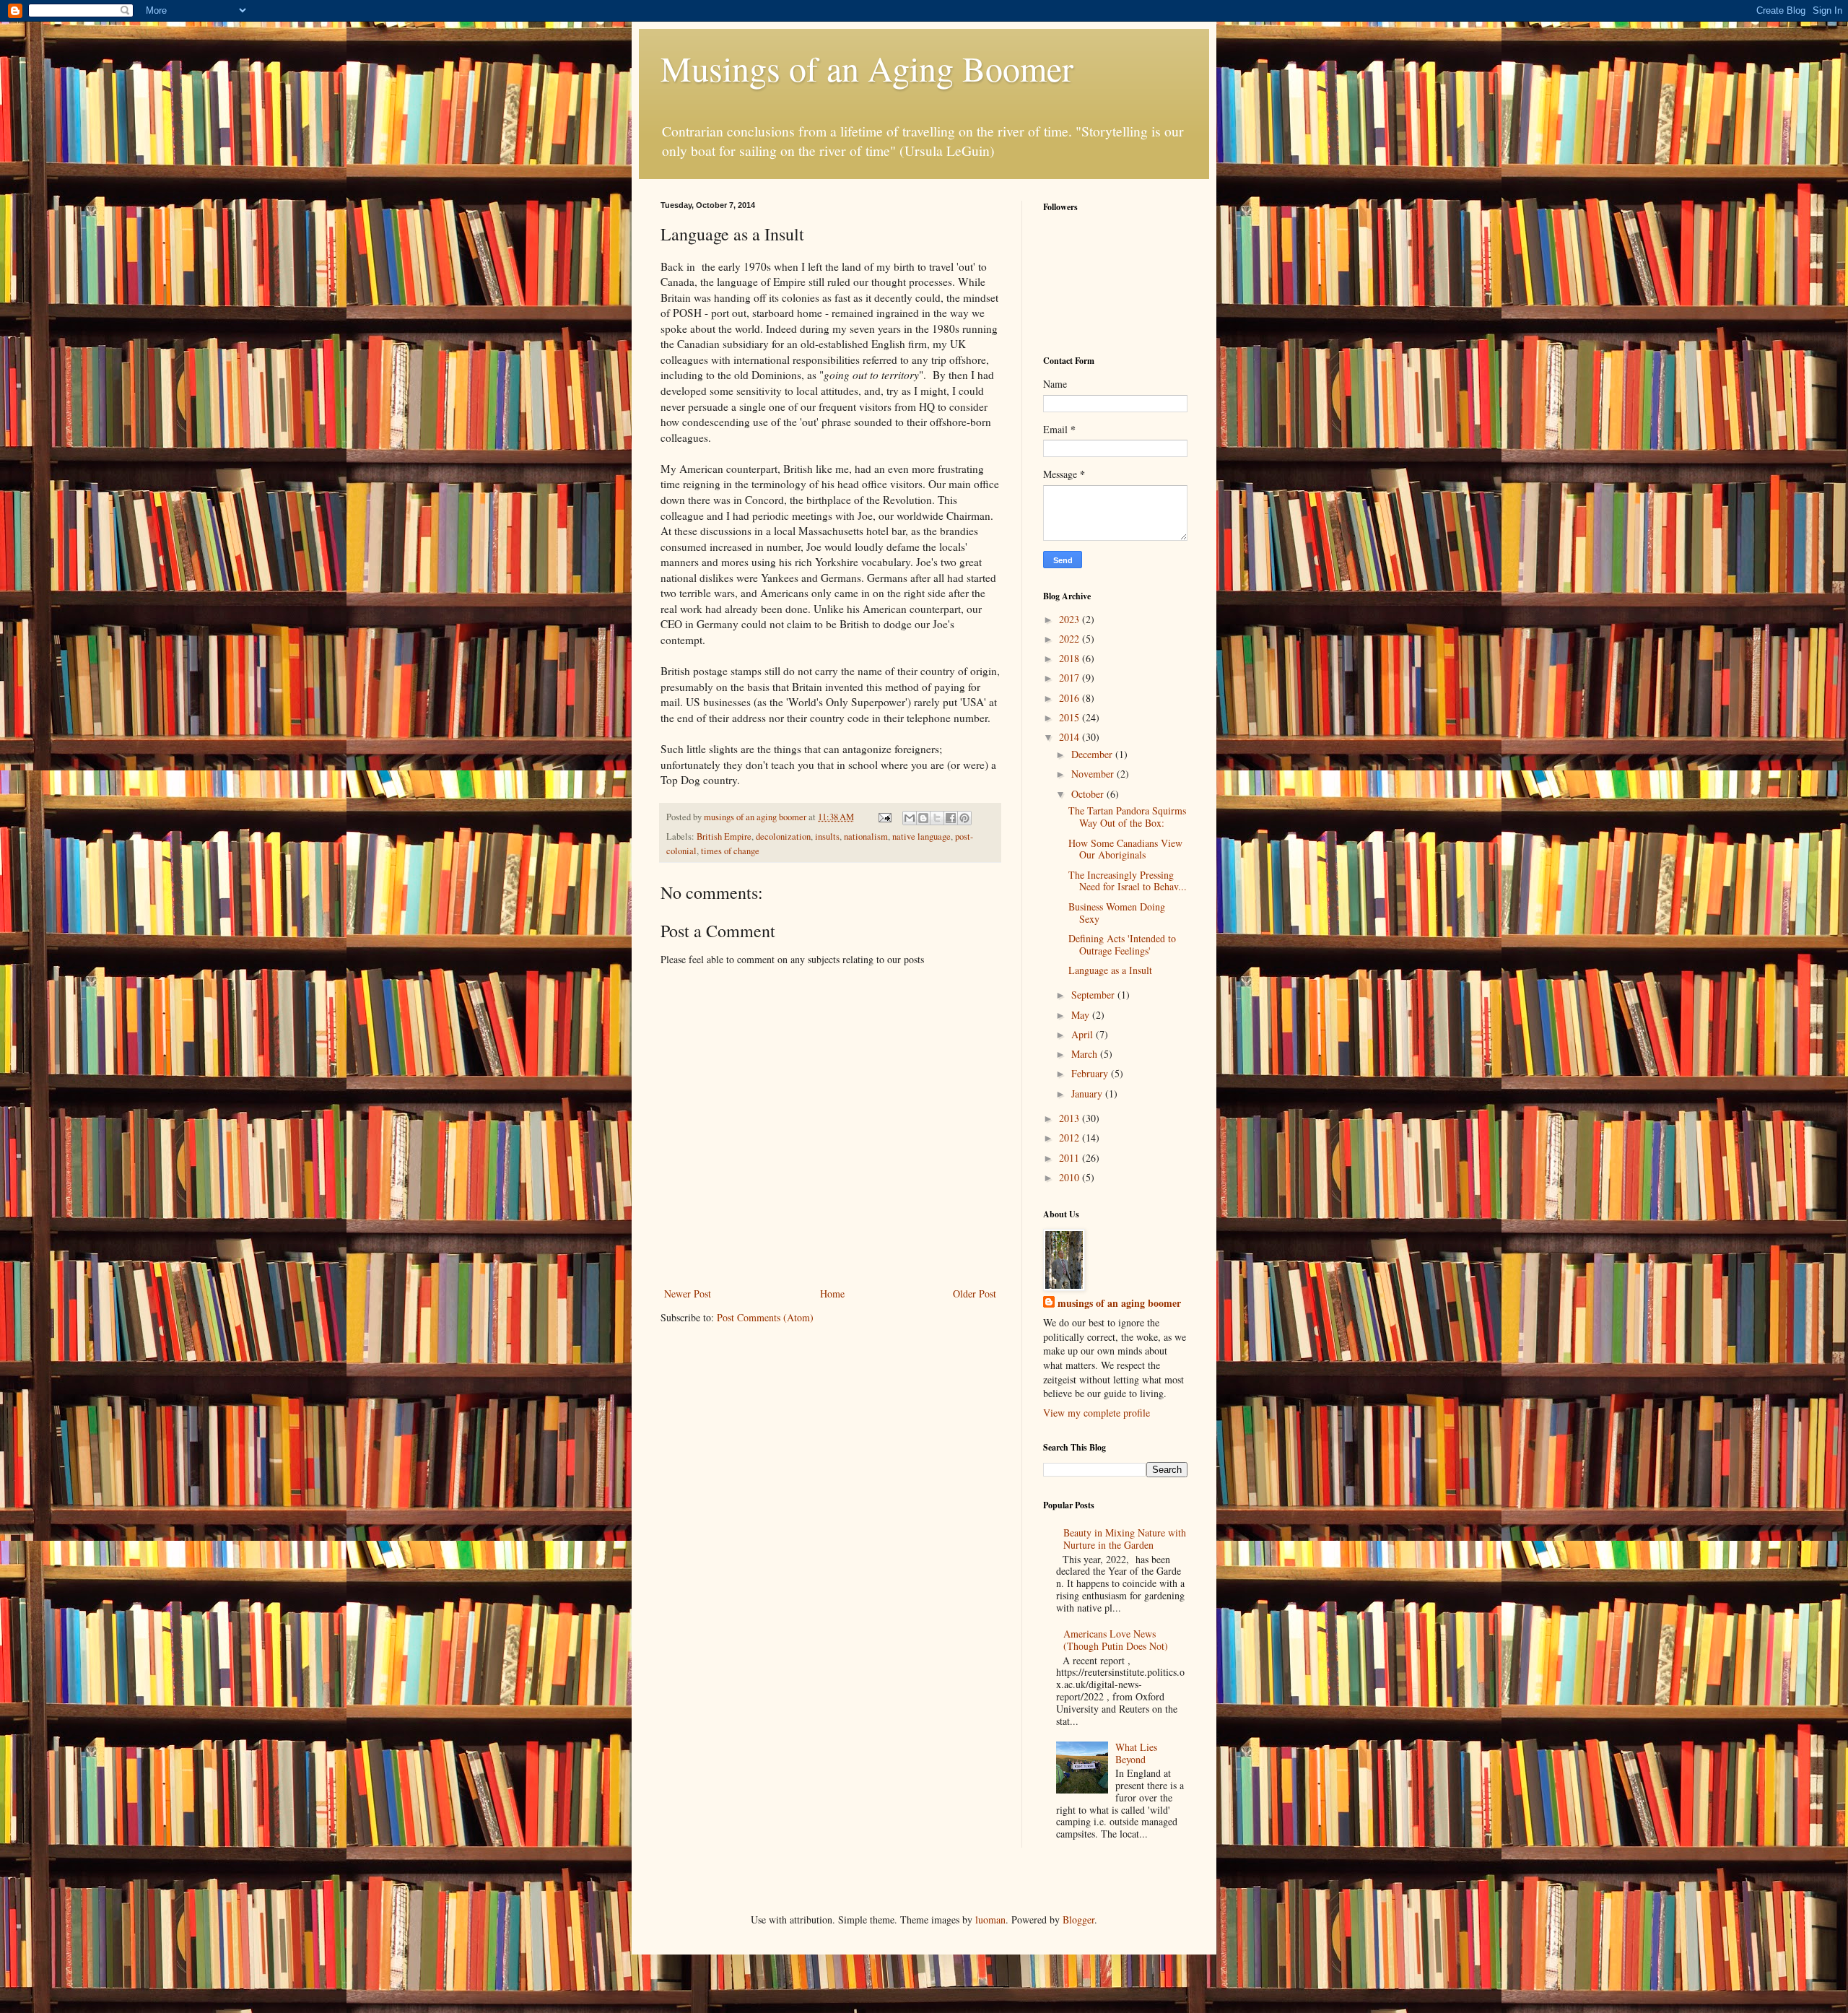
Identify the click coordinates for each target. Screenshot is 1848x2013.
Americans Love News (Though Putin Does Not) (1116, 1640)
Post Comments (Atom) (765, 1317)
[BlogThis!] (923, 818)
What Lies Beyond (1136, 1753)
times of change (730, 851)
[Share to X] (937, 818)
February (1091, 1073)
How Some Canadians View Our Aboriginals (1125, 849)
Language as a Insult (1110, 970)
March (1086, 1054)
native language (921, 836)
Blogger (1078, 1919)
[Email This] (910, 818)
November (1094, 774)
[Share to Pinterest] (964, 818)
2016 (1071, 698)
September (1094, 995)
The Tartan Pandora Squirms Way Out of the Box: (1127, 817)
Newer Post (688, 1294)
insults (827, 836)
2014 (1071, 737)
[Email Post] (884, 817)
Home (832, 1294)
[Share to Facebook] (951, 818)
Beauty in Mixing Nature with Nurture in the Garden (1125, 1539)
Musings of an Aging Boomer (867, 68)
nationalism (866, 836)
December (1093, 754)
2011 (1071, 1158)
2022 (1071, 639)
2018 (1071, 658)
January (1088, 1094)
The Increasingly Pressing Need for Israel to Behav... (1128, 881)
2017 (1071, 678)
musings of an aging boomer (1119, 1303)
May (1082, 1015)
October (1089, 794)
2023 (1071, 619)
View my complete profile (1097, 1413)
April (1084, 1034)
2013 (1071, 1118)
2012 (1071, 1138)
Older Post (975, 1294)
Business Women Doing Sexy (1117, 913)
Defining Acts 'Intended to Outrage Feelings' (1122, 944)
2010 (1071, 1177)
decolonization (783, 836)
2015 (1071, 717)
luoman (990, 1919)
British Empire (724, 836)
